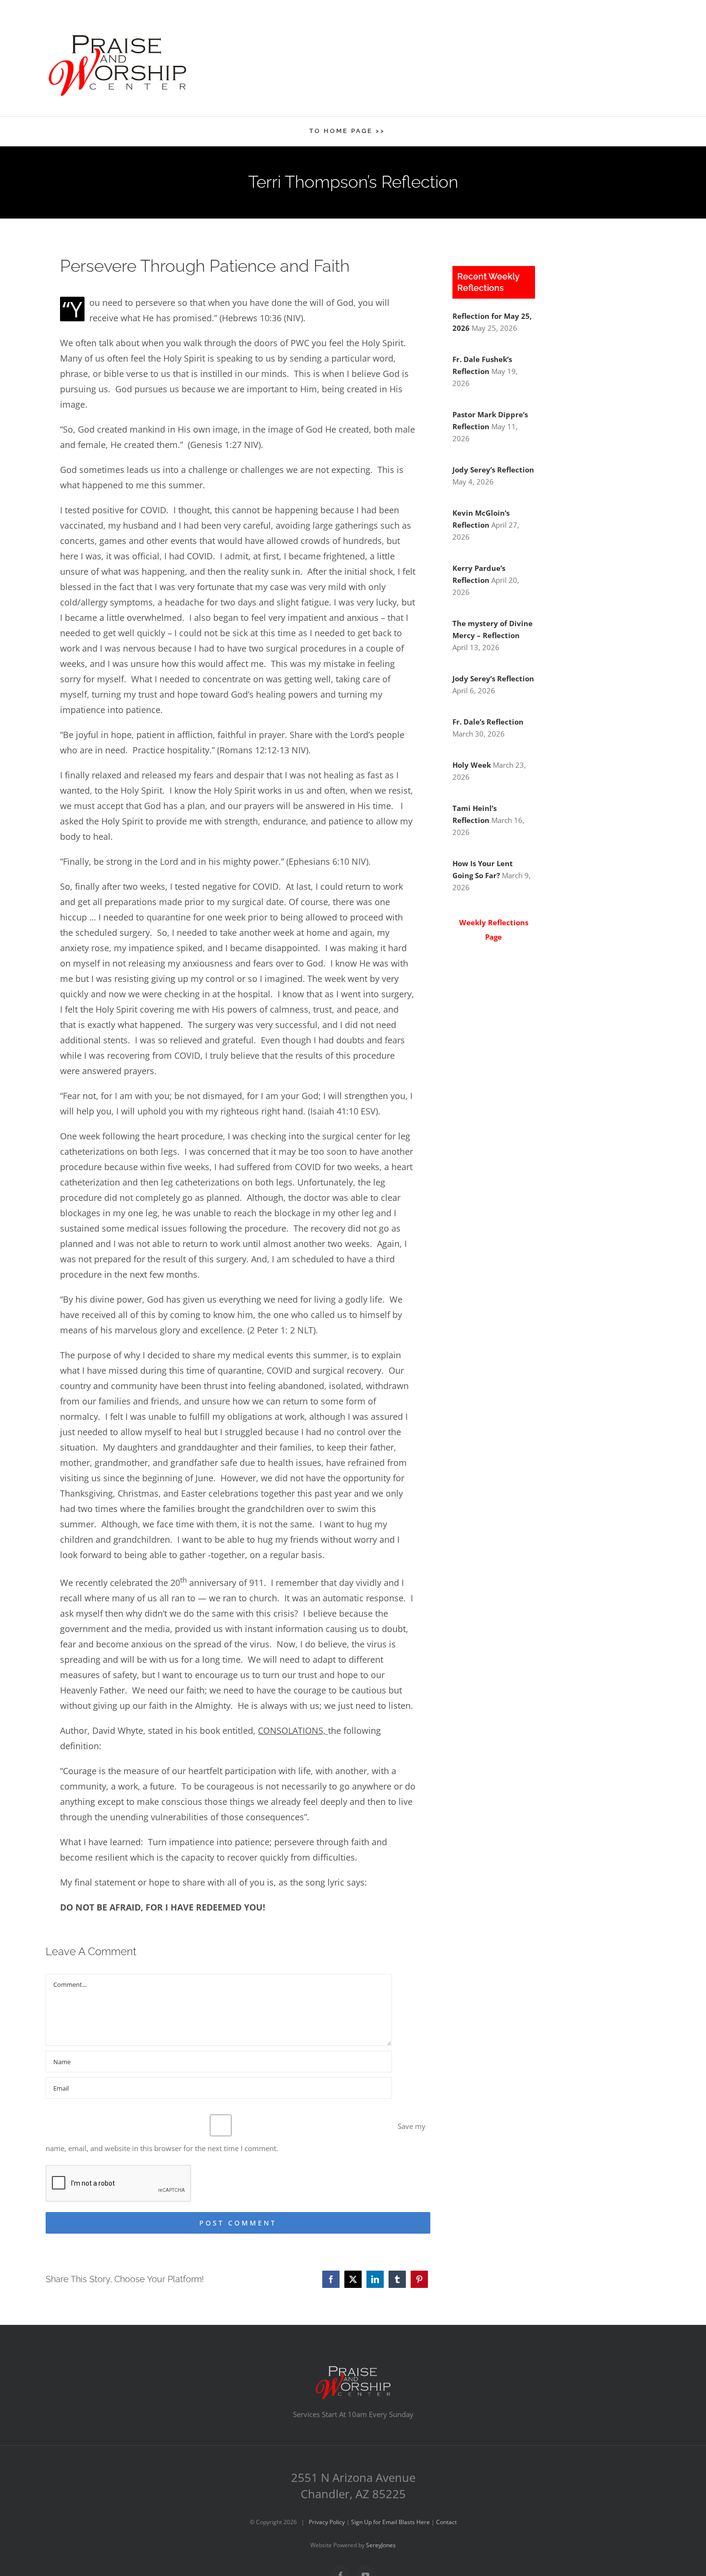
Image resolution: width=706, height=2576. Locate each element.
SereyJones (381, 2545)
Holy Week (472, 765)
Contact (446, 2522)
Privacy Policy (327, 2522)
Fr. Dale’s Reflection (488, 722)
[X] (353, 2279)
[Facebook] (331, 2279)
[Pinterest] (419, 2279)
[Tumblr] (397, 2279)
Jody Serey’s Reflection (493, 470)
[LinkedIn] (375, 2279)
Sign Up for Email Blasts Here (390, 2522)
